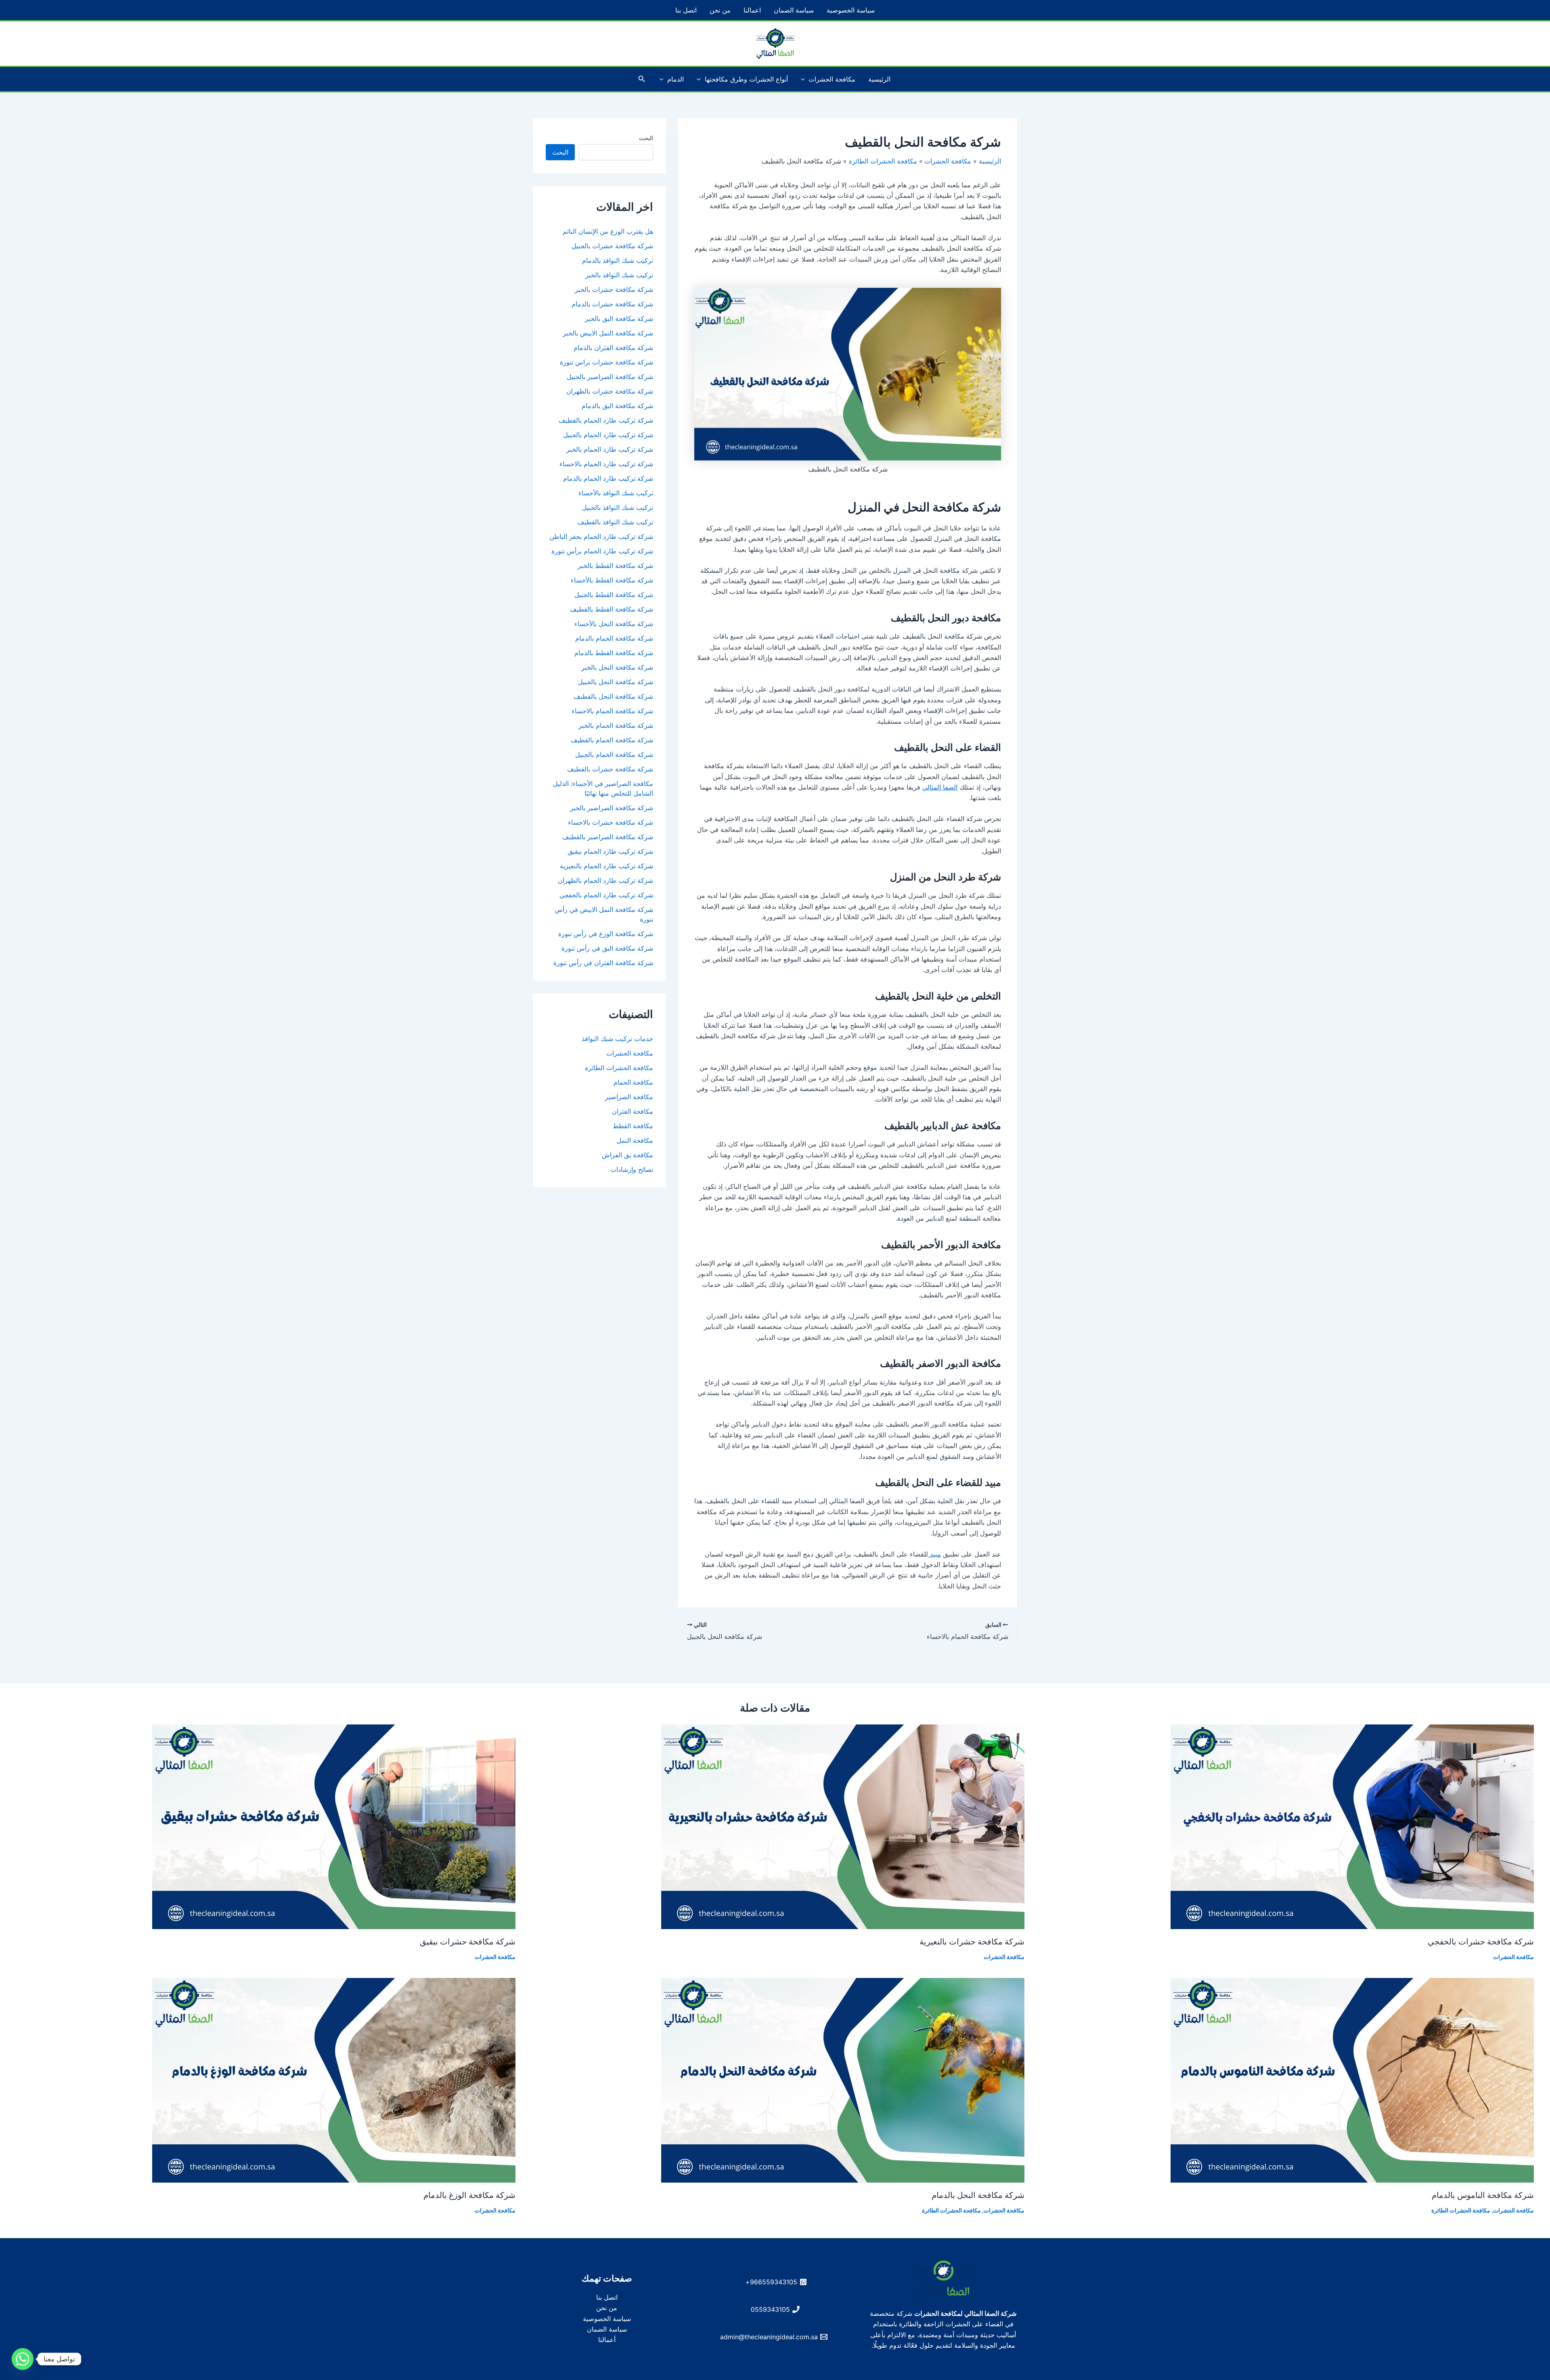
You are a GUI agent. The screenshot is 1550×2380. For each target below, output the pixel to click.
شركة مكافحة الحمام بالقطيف (612, 740)
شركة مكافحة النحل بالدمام (978, 2195)
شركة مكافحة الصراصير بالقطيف (608, 837)
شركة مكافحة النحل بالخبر (617, 667)
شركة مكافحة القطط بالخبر (615, 566)
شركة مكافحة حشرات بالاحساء (611, 822)
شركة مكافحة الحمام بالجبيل (614, 754)
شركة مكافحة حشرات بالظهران (610, 391)
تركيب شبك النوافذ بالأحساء (616, 493)
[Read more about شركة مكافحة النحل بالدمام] (843, 2080)
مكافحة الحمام (633, 1082)
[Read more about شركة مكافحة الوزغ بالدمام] (334, 2080)
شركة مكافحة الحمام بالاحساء (612, 711)
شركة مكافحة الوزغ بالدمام (469, 2195)
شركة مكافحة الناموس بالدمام (1483, 2195)
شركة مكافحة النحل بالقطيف (613, 696)
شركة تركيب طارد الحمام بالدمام (608, 478)
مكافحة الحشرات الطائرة (619, 1068)
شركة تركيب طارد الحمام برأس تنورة (602, 551)
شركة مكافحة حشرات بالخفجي (1481, 1942)
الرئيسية (879, 79)
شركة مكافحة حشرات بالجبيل (612, 246)
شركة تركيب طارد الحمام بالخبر (610, 449)
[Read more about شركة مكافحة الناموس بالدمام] (1352, 2080)
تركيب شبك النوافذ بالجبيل (618, 507)
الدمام (676, 79)
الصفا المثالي (940, 787)
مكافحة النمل (635, 1140)
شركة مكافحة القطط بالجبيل (614, 595)
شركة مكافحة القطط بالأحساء (612, 580)
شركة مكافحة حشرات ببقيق (468, 1942)
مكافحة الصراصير (629, 1097)
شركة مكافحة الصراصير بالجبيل (610, 377)
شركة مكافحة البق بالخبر (619, 318)
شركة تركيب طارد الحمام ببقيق (610, 851)
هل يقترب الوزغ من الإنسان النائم (608, 231)
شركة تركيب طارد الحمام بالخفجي (606, 895)
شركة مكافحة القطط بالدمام (614, 653)
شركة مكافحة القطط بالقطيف (612, 609)
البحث (646, 138)
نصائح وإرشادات (632, 1169)
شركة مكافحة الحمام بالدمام (614, 638)
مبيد (934, 1554)
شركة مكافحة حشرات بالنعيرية (972, 1942)
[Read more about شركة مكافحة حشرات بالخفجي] (1352, 1826)
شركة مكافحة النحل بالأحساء (614, 624)
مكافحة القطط (633, 1126)
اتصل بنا (686, 10)
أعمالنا (607, 2340)
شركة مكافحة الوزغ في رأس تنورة (606, 934)
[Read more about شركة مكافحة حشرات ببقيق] (334, 1826)
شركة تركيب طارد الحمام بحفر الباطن (601, 536)
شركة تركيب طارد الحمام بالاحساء (606, 464)
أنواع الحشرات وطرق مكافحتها (746, 79)
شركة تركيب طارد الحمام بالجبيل (608, 435)
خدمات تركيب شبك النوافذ (617, 1039)
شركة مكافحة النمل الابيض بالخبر (608, 333)
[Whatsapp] (23, 2359)
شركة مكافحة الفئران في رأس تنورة (603, 963)
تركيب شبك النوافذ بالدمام (618, 260)
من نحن (720, 10)
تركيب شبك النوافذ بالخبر (619, 275)
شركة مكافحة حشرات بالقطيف (610, 769)
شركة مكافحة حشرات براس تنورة (606, 362)
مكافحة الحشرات (832, 79)
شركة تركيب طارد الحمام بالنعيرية (606, 866)
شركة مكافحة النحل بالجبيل (616, 682)
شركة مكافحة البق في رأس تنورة (607, 948)
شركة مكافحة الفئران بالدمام (613, 348)
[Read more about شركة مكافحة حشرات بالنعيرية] (843, 1826)
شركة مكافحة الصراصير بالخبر (612, 808)
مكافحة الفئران (633, 1111)
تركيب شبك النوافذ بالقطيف (615, 522)
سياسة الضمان (794, 10)
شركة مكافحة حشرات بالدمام (612, 304)
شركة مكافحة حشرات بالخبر (614, 289)
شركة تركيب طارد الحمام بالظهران (605, 880)
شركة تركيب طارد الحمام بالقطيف (606, 420)
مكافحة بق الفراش (627, 1155)
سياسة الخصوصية (851, 10)
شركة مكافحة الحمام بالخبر (616, 725)
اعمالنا (752, 10)
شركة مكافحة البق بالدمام (617, 406)
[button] (805, 79)
